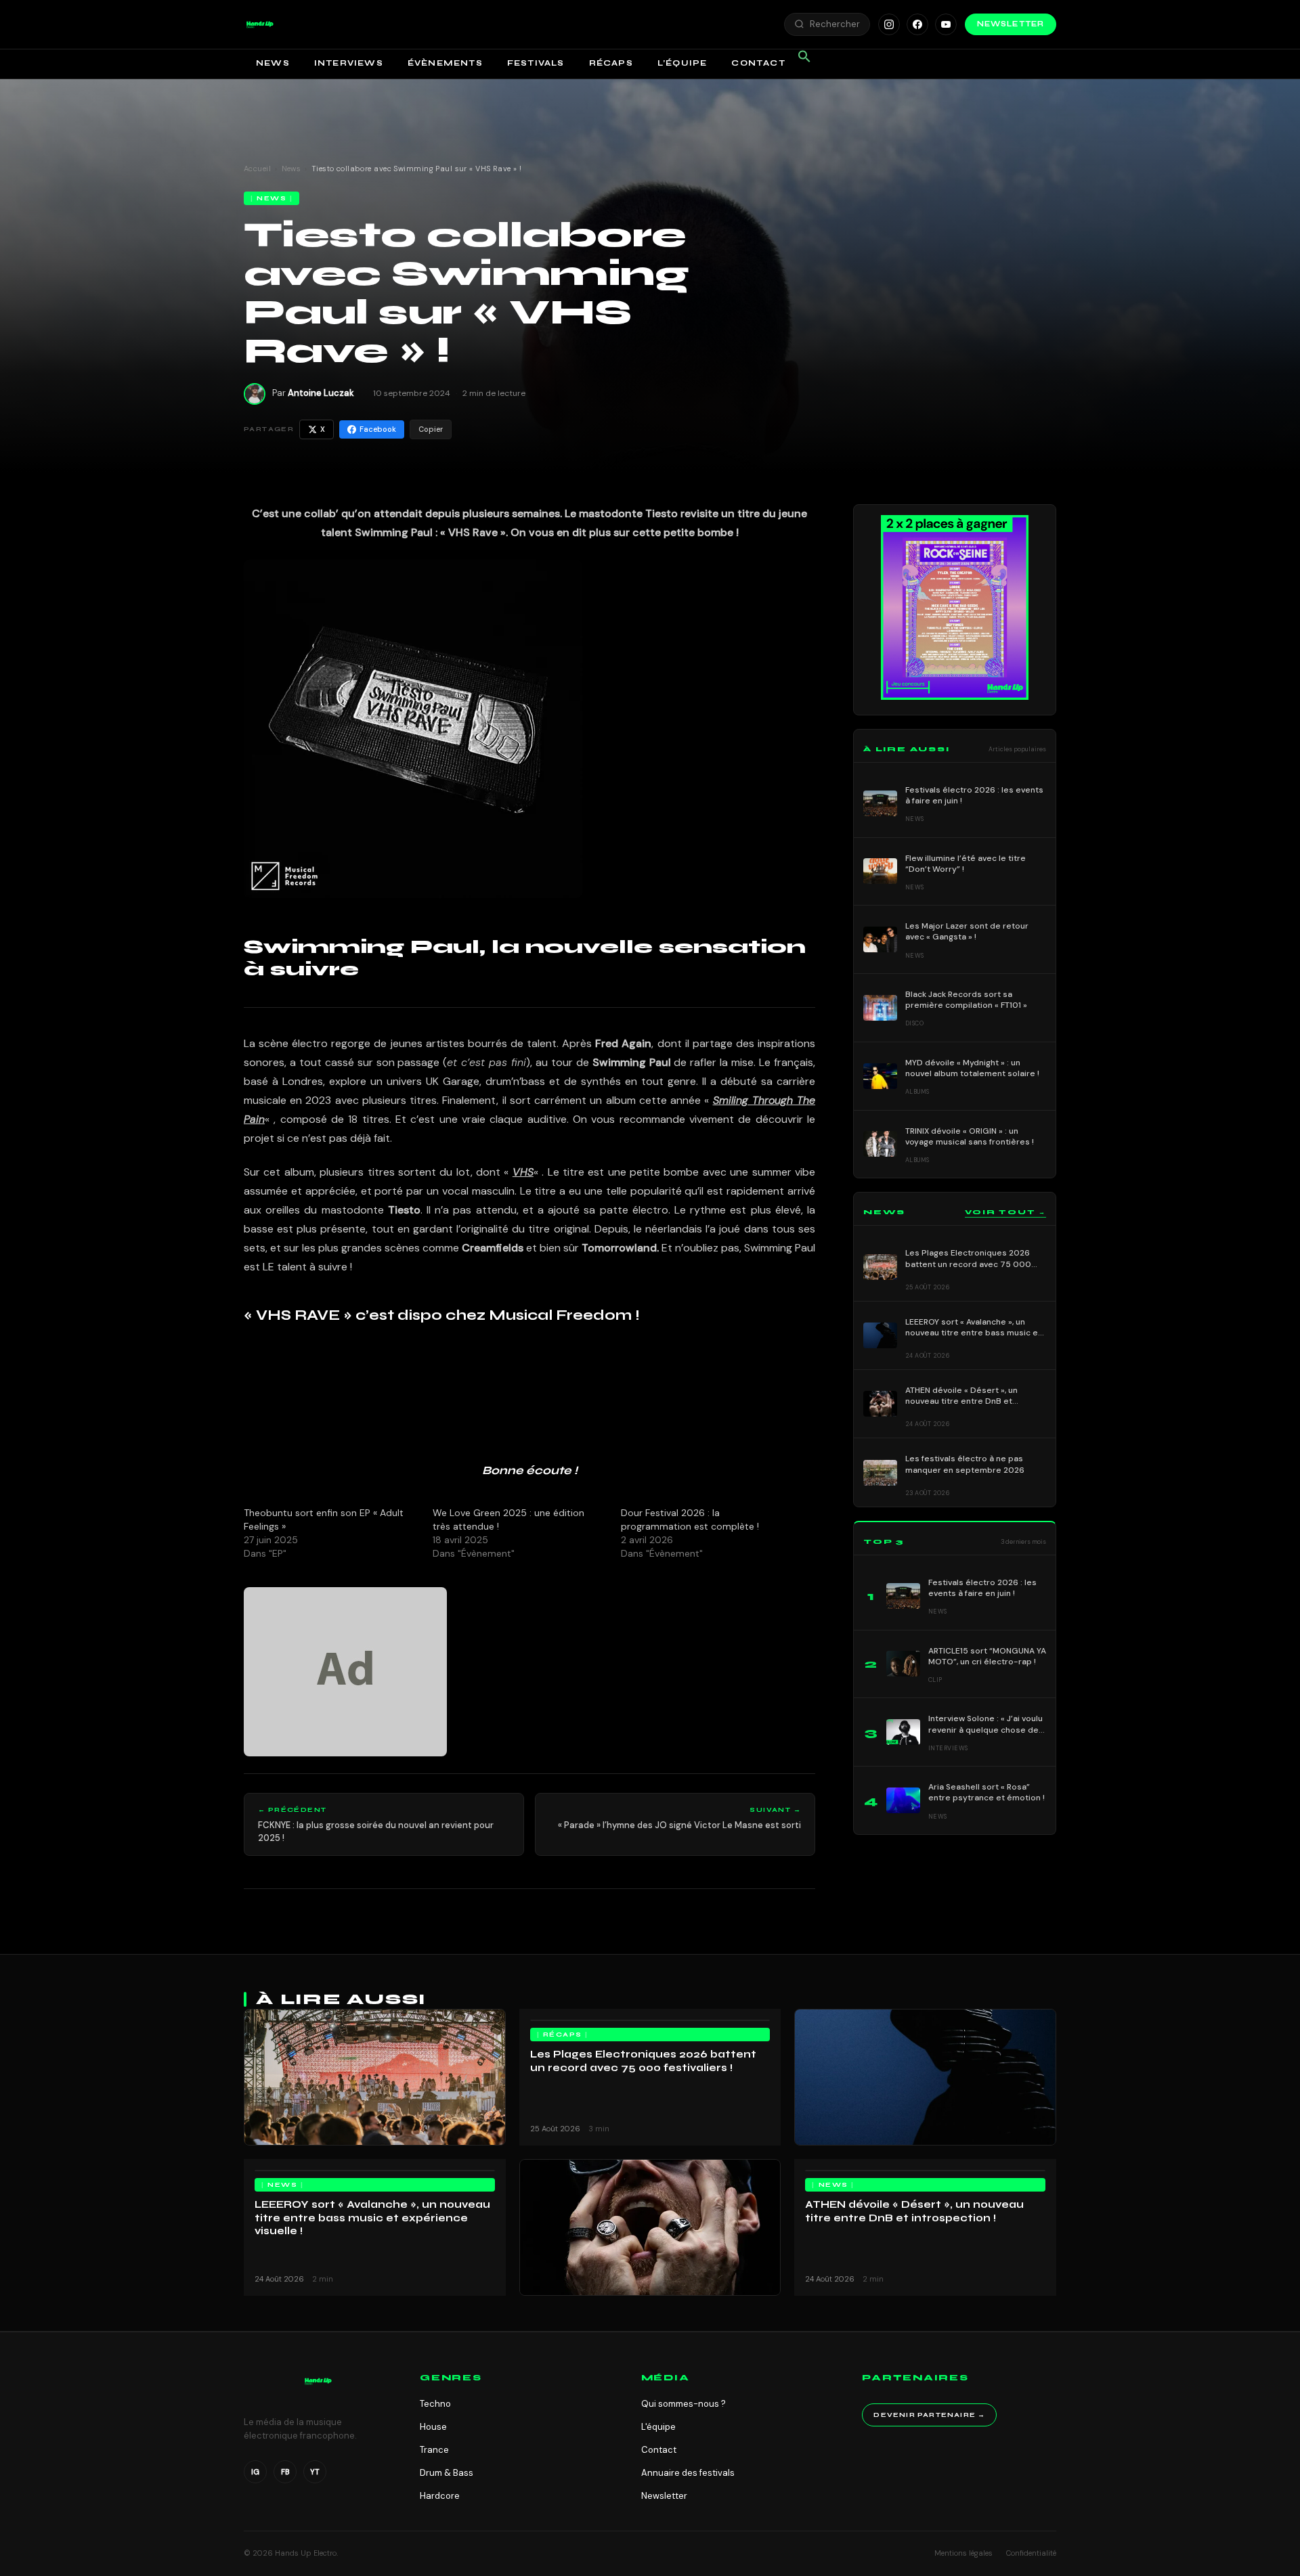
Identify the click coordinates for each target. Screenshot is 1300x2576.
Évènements (445, 63)
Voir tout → (1005, 1212)
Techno (435, 2404)
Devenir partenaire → (929, 2415)
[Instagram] (889, 24)
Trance (434, 2450)
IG (255, 2472)
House (433, 2427)
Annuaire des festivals (688, 2473)
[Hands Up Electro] (260, 24)
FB (285, 2472)
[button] (260, 24)
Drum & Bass (447, 2473)
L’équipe (682, 63)
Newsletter (1011, 24)
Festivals (536, 63)
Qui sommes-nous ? (684, 2404)
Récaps (611, 63)
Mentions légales (963, 2553)
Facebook (378, 429)
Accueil (257, 169)
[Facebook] (917, 24)
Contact (758, 63)
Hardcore (440, 2496)
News (273, 63)
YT (315, 2472)
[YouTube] (946, 24)
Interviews (349, 63)
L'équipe (658, 2427)
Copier (431, 429)
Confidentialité (1031, 2553)
